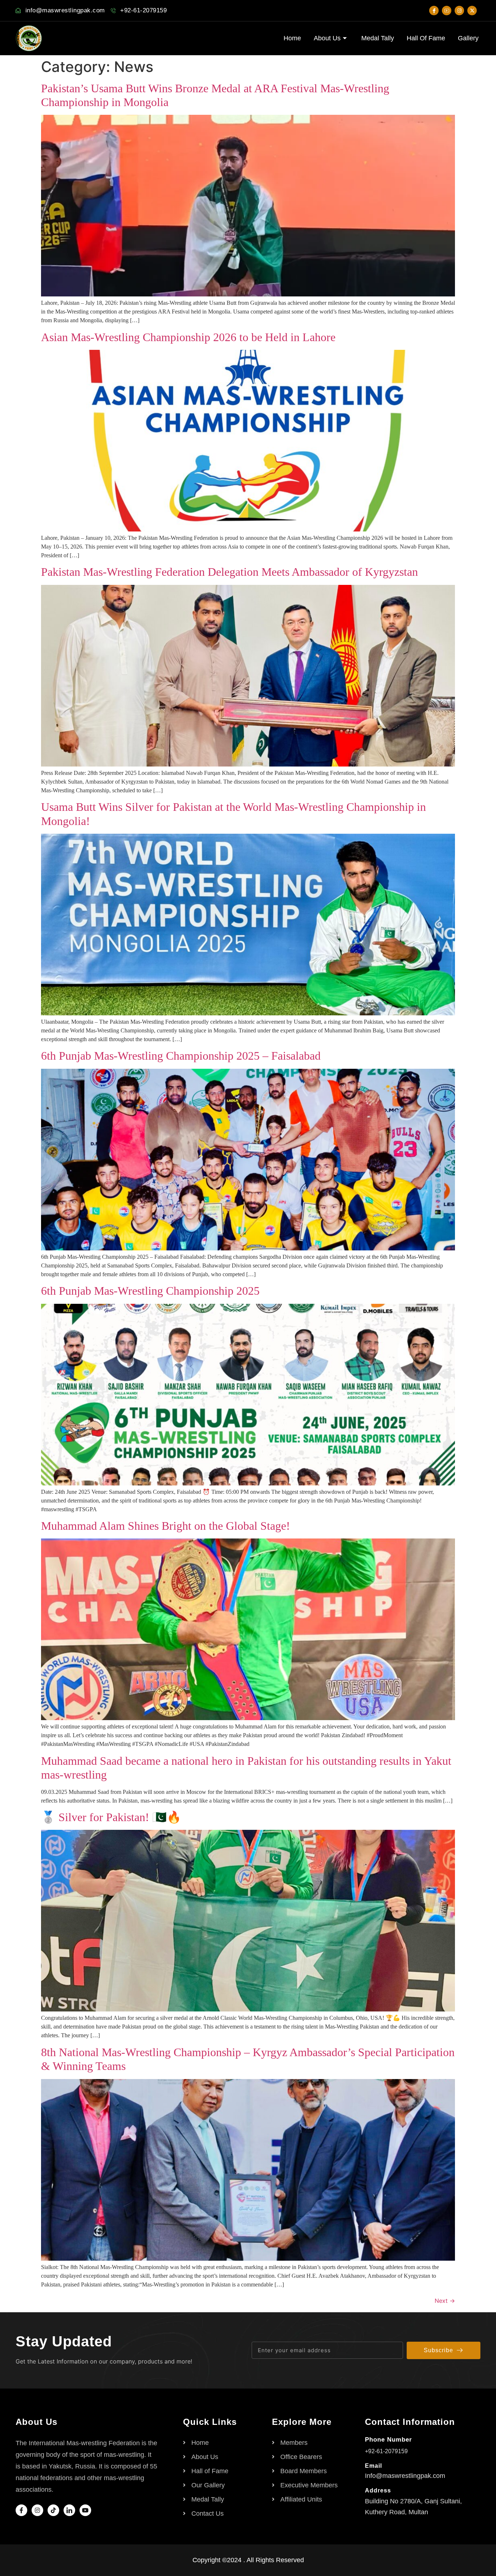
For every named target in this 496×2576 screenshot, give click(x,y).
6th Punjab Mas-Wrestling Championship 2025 (150, 1291)
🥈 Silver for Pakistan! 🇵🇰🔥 (111, 1817)
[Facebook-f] (21, 2510)
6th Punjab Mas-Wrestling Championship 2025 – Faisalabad (181, 1056)
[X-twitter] (472, 11)
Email (373, 2466)
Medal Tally (378, 38)
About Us (327, 38)
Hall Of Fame (426, 38)
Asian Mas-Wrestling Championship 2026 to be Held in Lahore (188, 337)
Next (445, 2301)
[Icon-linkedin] (69, 2510)
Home (292, 38)
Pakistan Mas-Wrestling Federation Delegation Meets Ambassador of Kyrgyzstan (229, 572)
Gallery (468, 38)
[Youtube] (85, 2510)
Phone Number (389, 2440)
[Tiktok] (53, 2510)
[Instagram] (459, 11)
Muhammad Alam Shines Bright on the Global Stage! (166, 1526)
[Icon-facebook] (434, 11)
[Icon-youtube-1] (447, 11)
